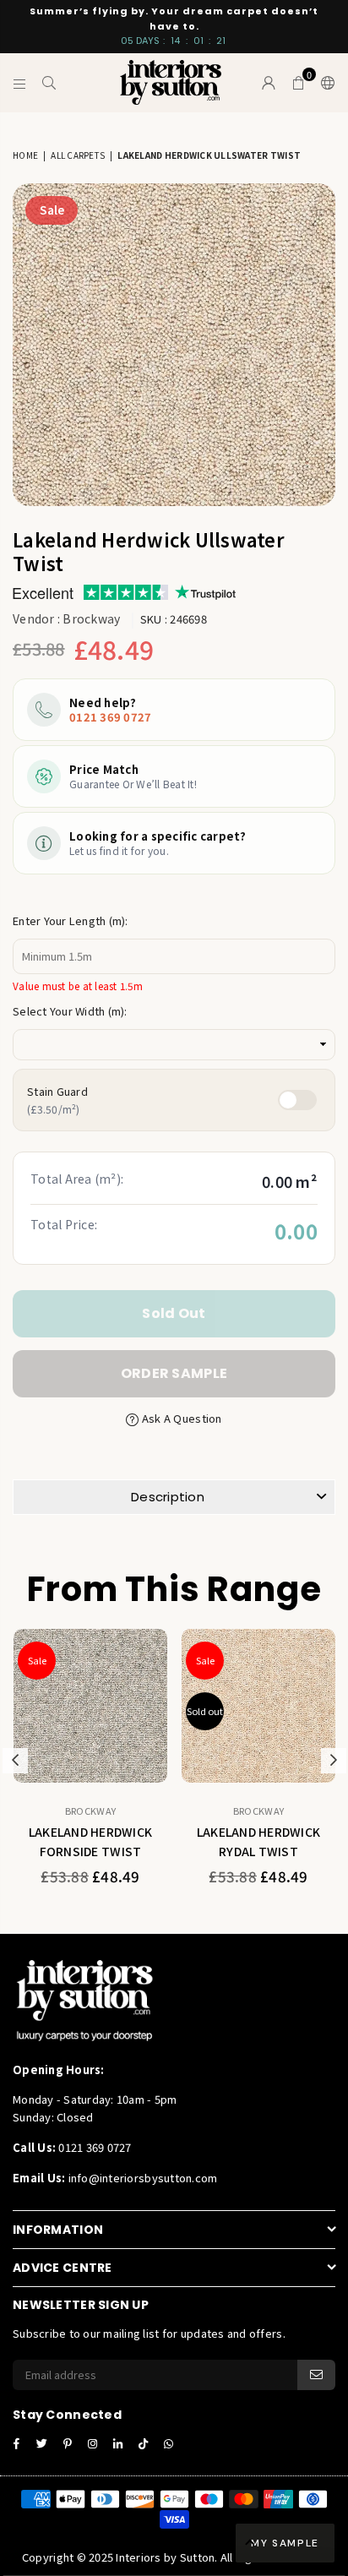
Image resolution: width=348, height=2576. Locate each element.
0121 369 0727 (110, 717)
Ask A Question (180, 1418)
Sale (52, 210)
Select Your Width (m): (70, 1011)
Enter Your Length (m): (71, 920)
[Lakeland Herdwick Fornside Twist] (90, 1706)
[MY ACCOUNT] (269, 83)
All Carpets (78, 155)
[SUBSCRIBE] (316, 2375)
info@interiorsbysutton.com (141, 2178)
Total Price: (64, 1224)
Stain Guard (57, 1100)
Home (25, 155)
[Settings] (324, 83)
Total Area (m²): (77, 1179)
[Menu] (20, 83)
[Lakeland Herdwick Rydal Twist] (258, 1706)
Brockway (91, 618)
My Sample (285, 2543)
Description (168, 1497)
